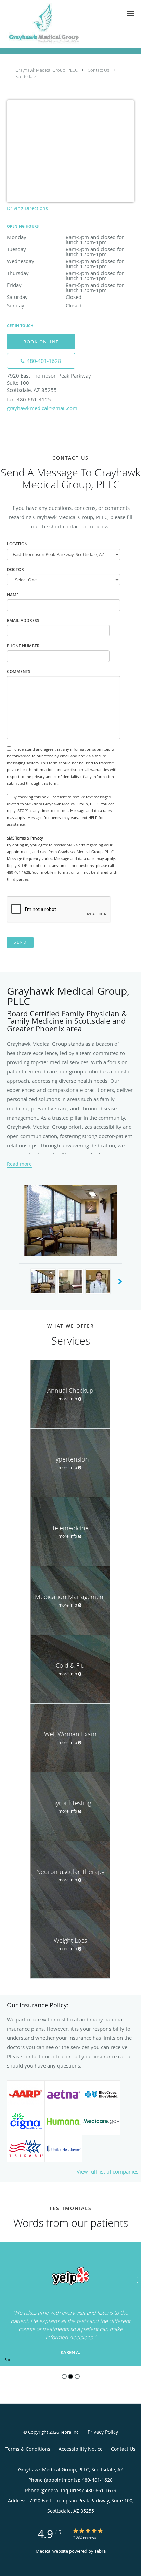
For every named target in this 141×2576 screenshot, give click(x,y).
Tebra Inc (69, 2432)
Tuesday (67, 249)
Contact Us (98, 70)
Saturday (44, 297)
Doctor (15, 570)
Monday (67, 237)
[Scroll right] (120, 1282)
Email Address (23, 620)
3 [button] (77, 2376)
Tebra (100, 2551)
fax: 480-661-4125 (29, 399)
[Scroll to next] (136, 2279)
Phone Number (23, 646)
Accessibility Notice (81, 2449)
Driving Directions (27, 208)
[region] (70, 2304)
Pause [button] (7, 2360)
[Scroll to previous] (5, 2279)
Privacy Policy (103, 2432)
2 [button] (71, 2376)
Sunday (44, 305)
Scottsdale (26, 76)
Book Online (41, 342)
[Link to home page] (59, 24)
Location (17, 544)
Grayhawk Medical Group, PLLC (47, 70)
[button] (130, 14)
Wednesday (70, 261)
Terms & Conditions (28, 2449)
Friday (65, 285)
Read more (19, 1164)
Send (20, 942)
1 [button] (64, 2376)
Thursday (68, 273)
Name (13, 595)
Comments (19, 671)
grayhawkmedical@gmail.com (42, 408)
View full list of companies (107, 2171)
